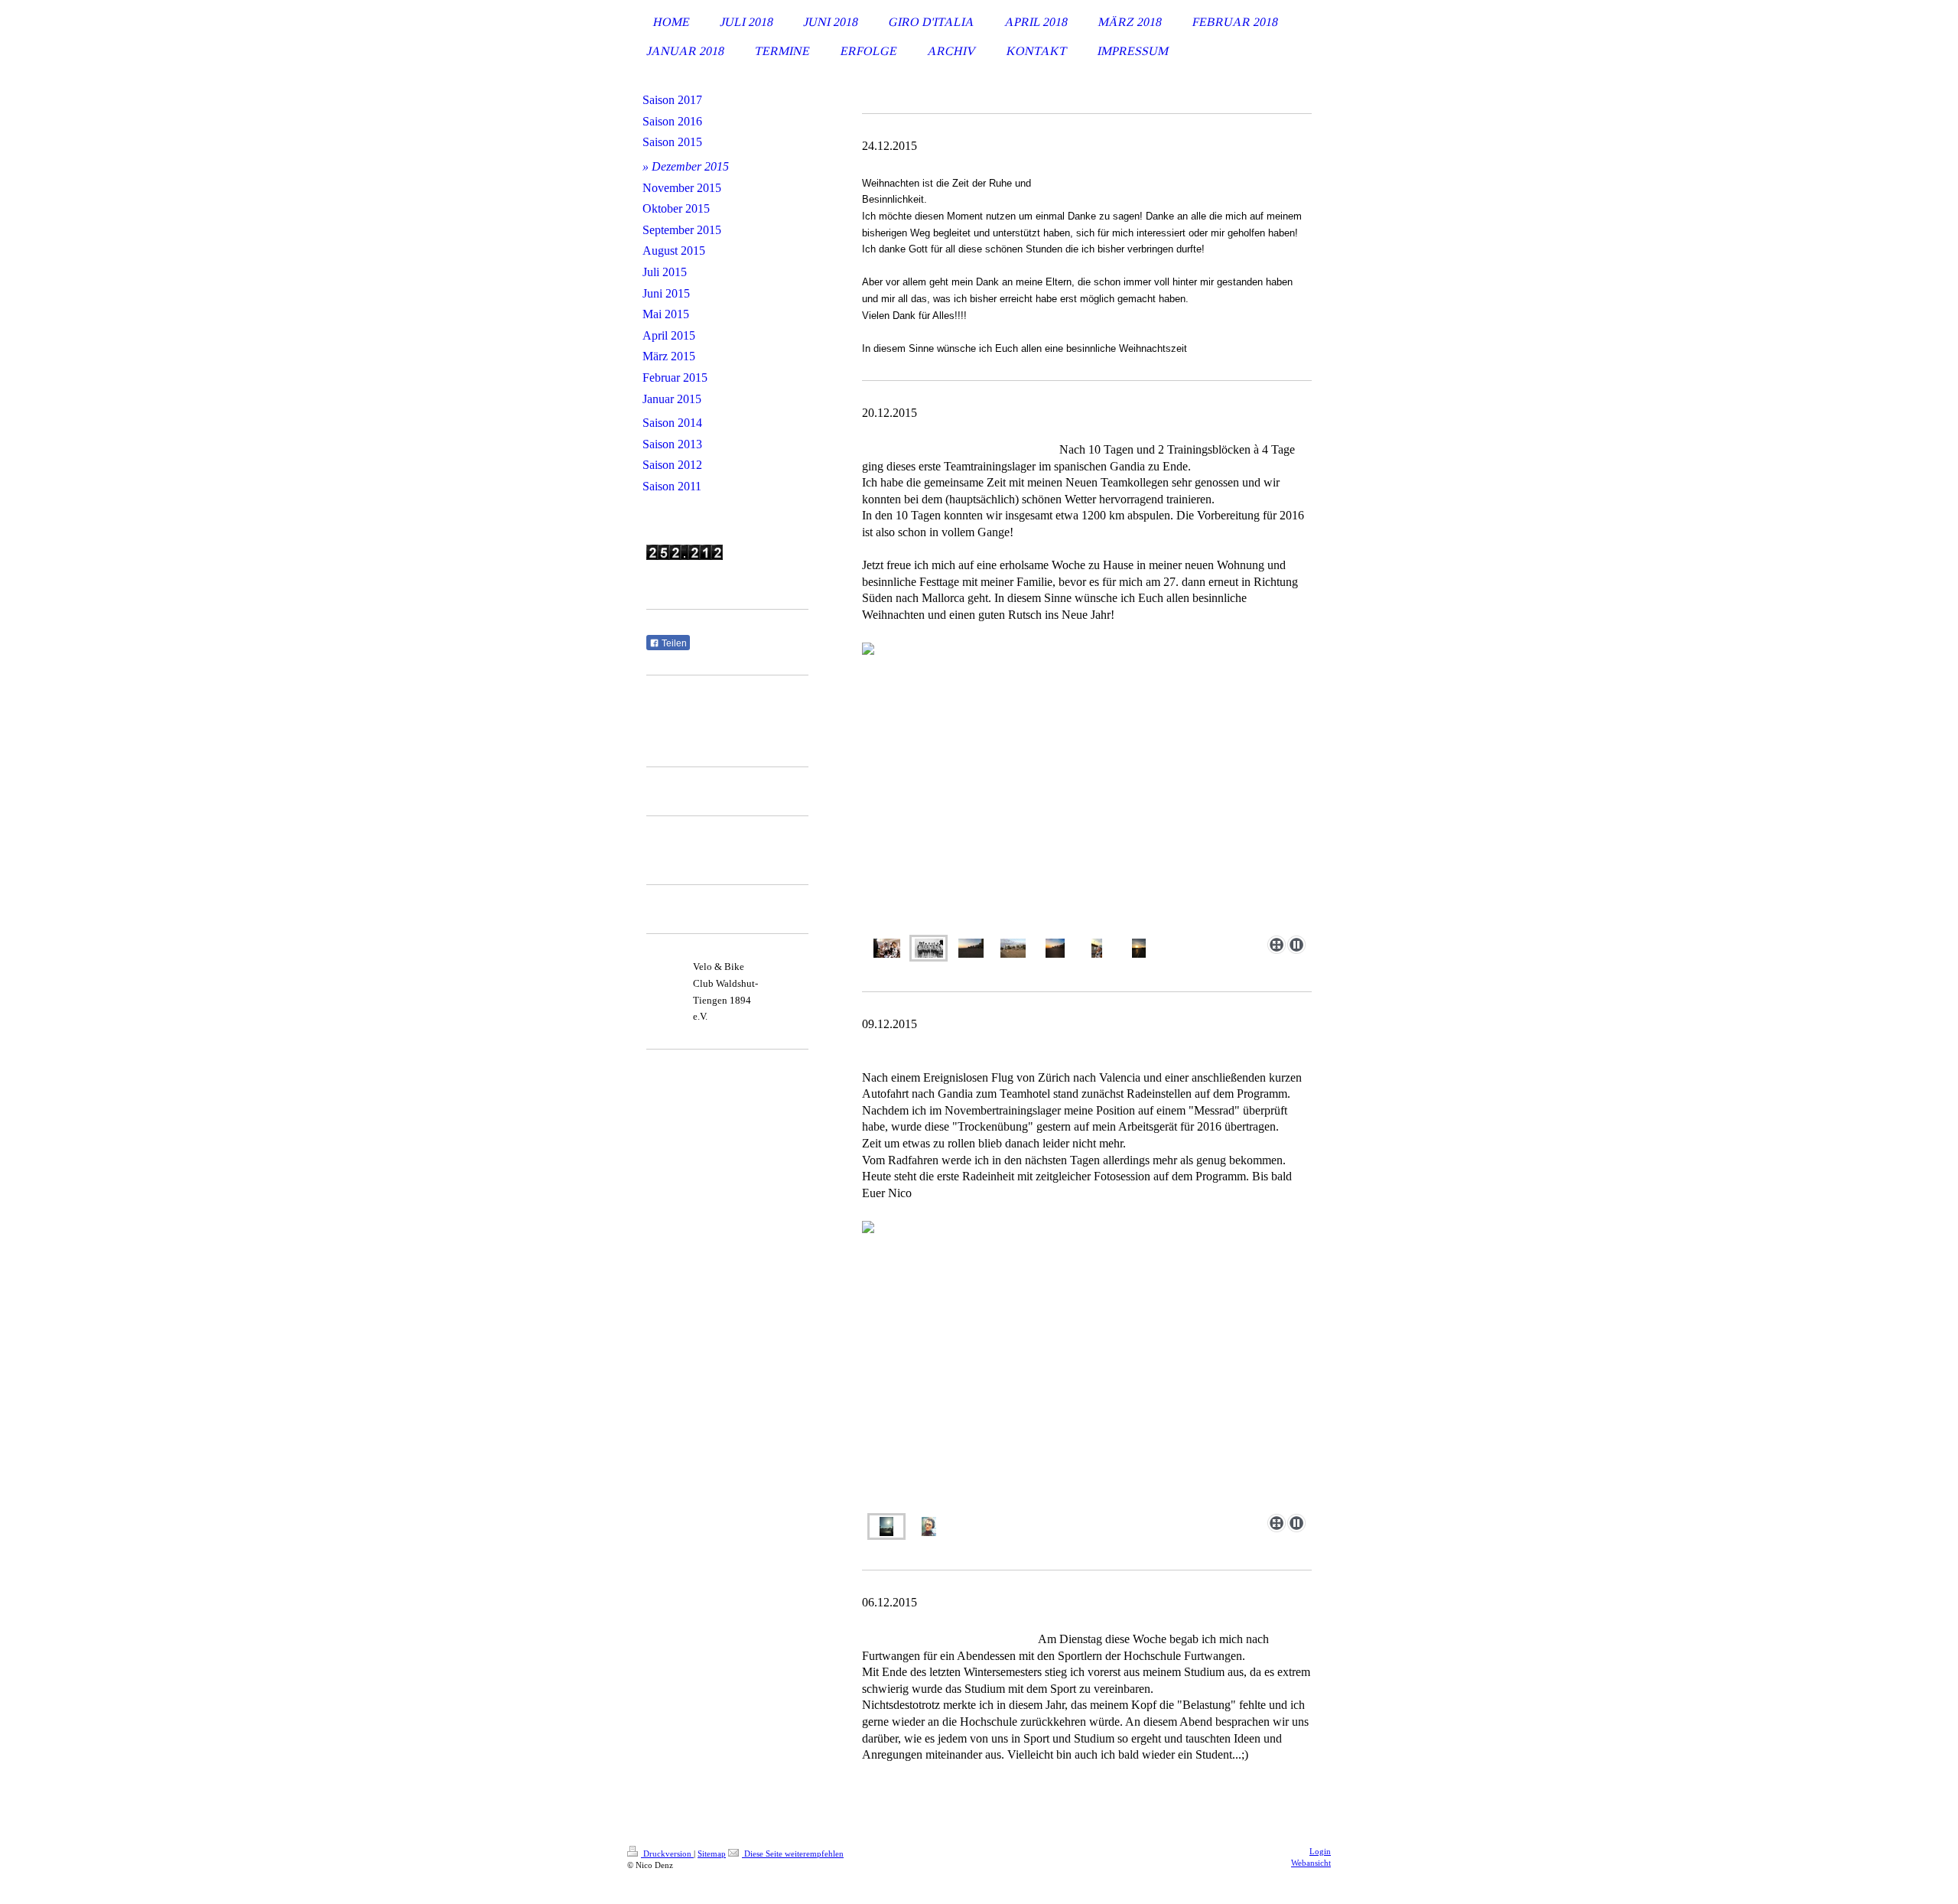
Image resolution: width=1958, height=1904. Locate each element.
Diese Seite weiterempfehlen (793, 1854)
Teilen (673, 643)
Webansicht (1311, 1863)
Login (1320, 1851)
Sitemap (712, 1854)
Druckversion (667, 1854)
